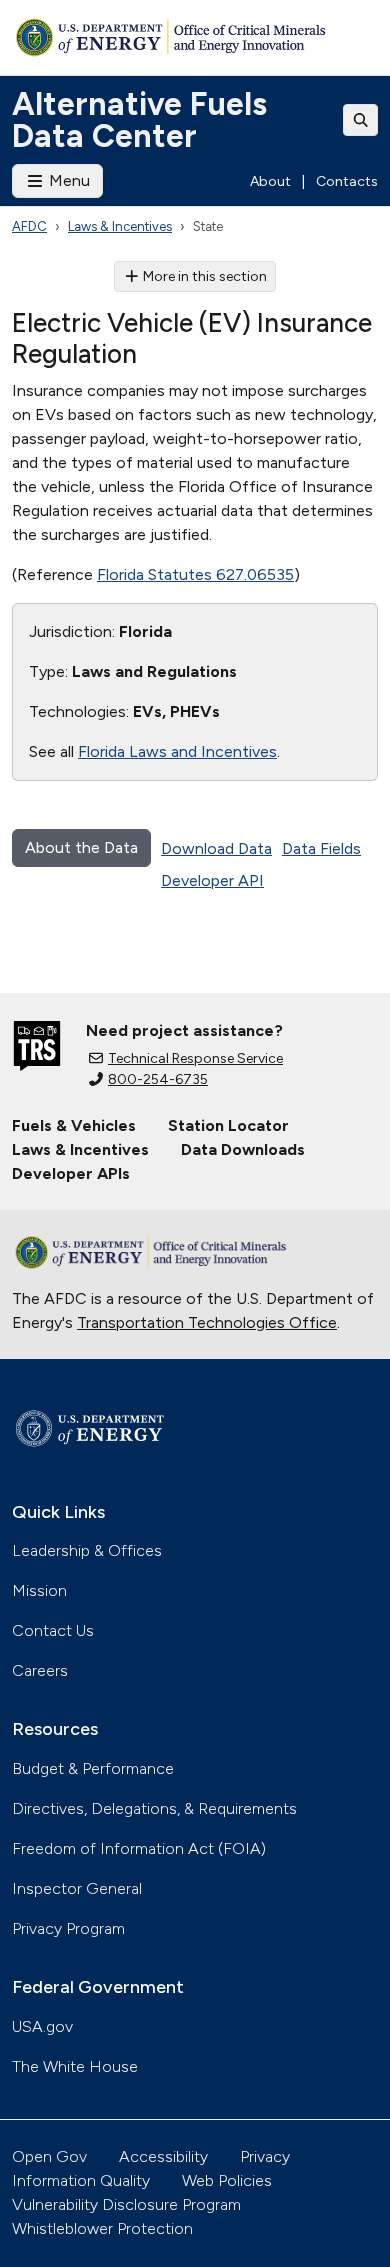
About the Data (81, 847)
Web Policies (227, 2180)
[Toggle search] (361, 120)
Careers (40, 1670)
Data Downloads (243, 1149)
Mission (39, 1590)
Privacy (265, 2156)
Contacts (347, 181)
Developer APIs (71, 1173)
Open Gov (49, 2156)
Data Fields (321, 848)
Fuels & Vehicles (74, 1125)
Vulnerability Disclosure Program (126, 2204)
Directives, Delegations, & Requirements (154, 1808)
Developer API (212, 880)
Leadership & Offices (87, 1550)
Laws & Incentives (120, 226)
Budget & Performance (93, 1768)
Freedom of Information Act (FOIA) (139, 1848)
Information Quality (81, 2180)
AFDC (29, 226)
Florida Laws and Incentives (177, 751)
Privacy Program (68, 1928)
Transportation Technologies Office (207, 1322)
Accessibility (163, 2156)
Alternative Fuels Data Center (139, 120)
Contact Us (53, 1630)
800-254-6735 (158, 1079)
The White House (75, 2066)
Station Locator (228, 1125)
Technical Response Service (195, 1058)
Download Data (216, 848)
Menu (67, 180)
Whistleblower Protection (102, 2228)
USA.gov (42, 2026)
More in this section (205, 276)
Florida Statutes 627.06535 (195, 574)
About (270, 181)
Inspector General (77, 1888)
